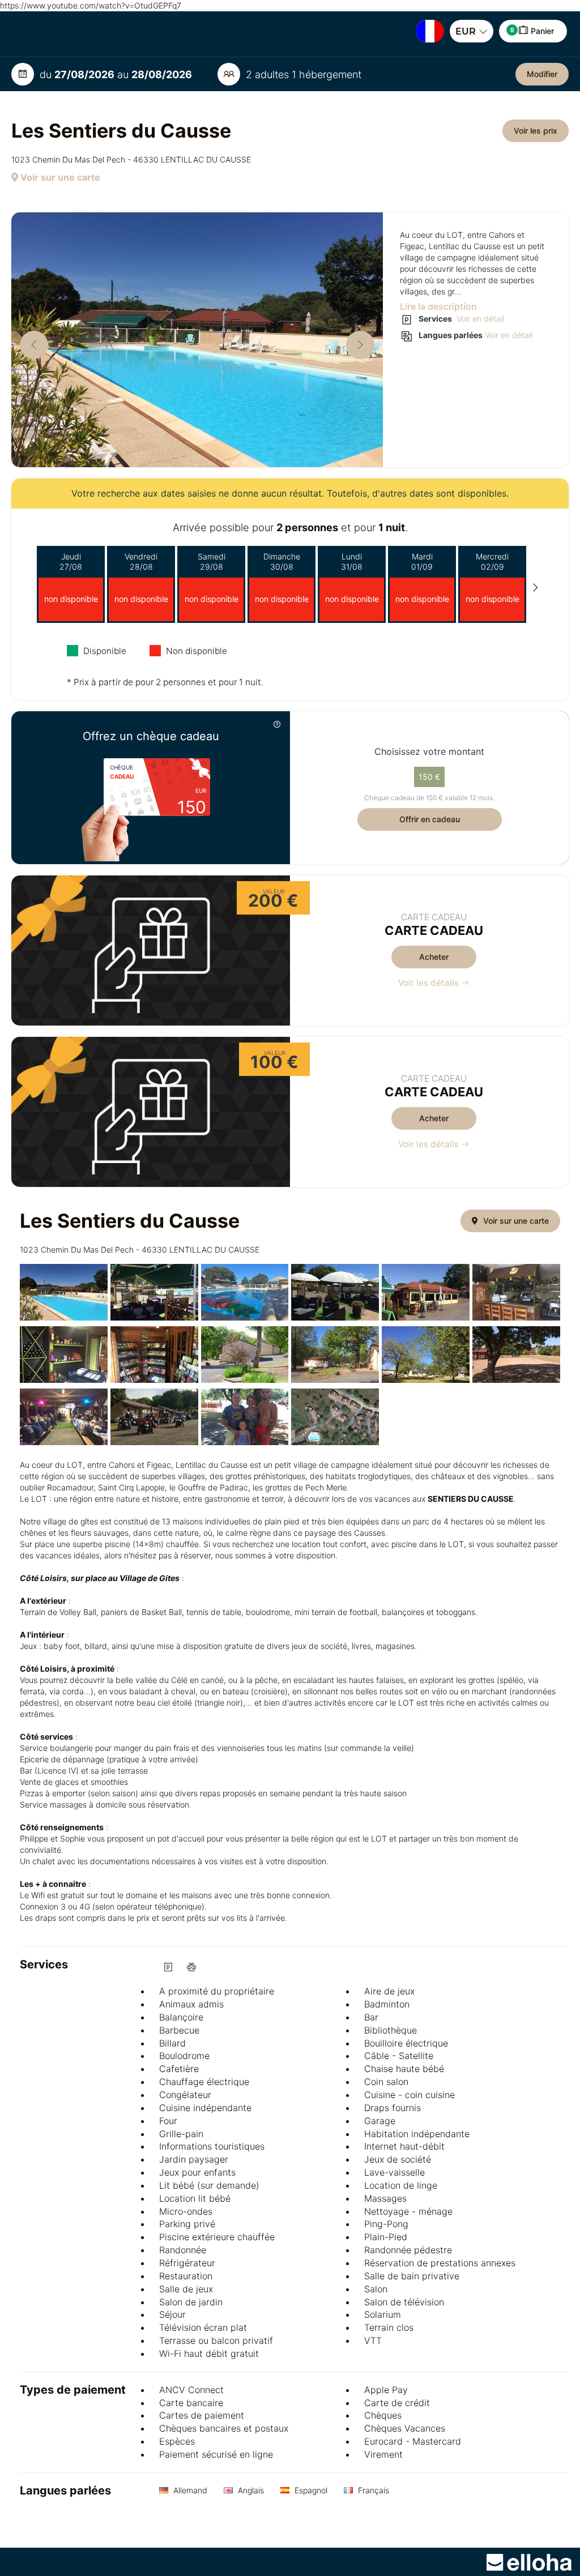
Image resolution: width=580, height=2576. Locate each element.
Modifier (542, 74)
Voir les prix (536, 131)
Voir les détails (430, 983)
